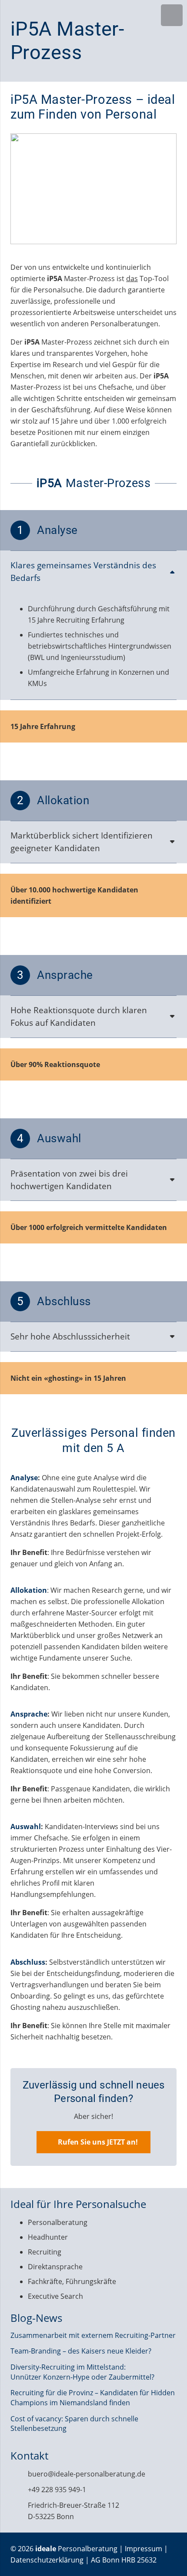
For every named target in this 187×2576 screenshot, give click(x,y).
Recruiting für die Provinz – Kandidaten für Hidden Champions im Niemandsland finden (93, 2397)
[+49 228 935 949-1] (19, 2489)
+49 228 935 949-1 (57, 2490)
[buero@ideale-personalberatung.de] (19, 2474)
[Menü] (172, 15)
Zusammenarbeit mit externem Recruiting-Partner (93, 2335)
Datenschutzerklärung (47, 2560)
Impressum (144, 2549)
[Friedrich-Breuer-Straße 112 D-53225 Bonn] (19, 2511)
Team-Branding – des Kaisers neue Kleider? (81, 2351)
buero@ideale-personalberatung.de (87, 2474)
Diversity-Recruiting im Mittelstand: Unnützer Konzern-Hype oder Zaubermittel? (82, 2372)
